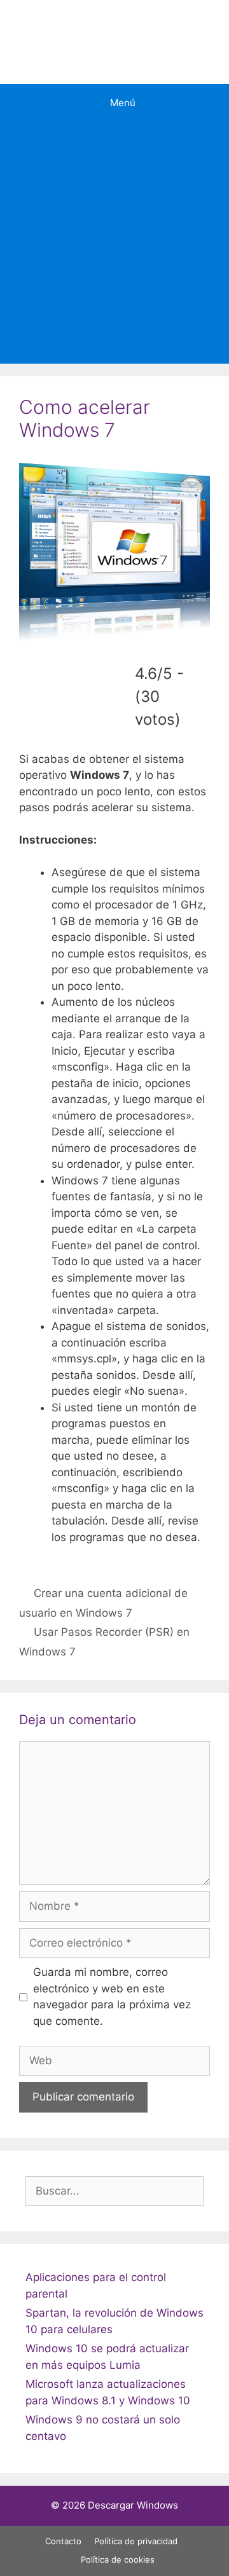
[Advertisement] (114, 243)
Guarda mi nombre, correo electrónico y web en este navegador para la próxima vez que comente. (112, 1997)
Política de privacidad (136, 2541)
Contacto (63, 2541)
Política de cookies (118, 2559)
